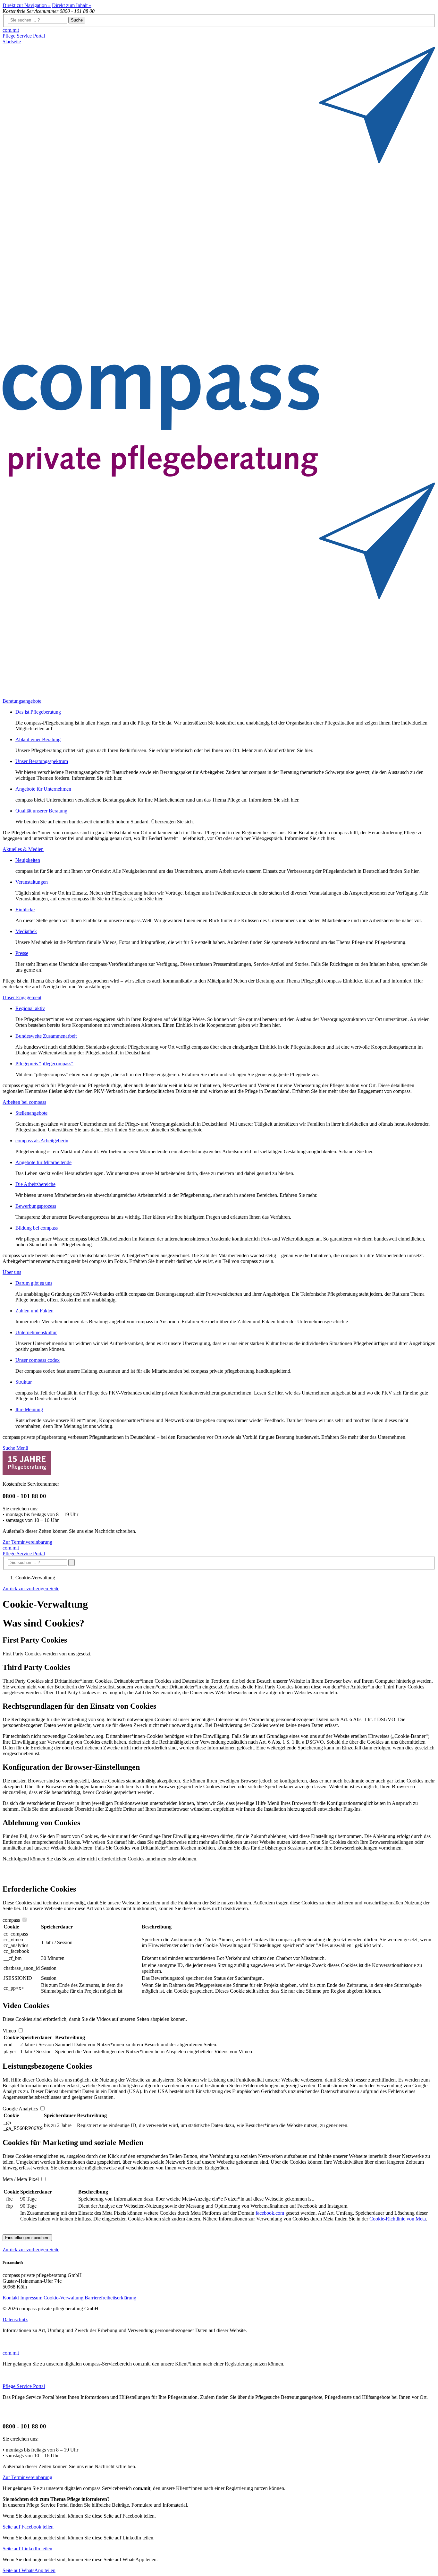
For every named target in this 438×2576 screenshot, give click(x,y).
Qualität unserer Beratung (41, 811)
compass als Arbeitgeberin (42, 1141)
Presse (22, 953)
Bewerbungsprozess (36, 1206)
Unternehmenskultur (36, 1332)
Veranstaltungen (32, 882)
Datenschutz (15, 2319)
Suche (77, 20)
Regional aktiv (30, 1008)
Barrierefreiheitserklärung (110, 2298)
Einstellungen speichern (27, 2238)
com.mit (11, 30)
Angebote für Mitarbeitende (43, 1162)
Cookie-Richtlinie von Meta (398, 2219)
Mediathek (26, 931)
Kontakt (11, 2298)
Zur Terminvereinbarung (27, 1542)
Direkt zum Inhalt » (72, 5)
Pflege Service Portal (24, 36)
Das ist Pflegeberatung (38, 712)
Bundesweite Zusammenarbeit (46, 1036)
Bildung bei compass (37, 1228)
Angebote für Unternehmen (43, 789)
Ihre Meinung (29, 1409)
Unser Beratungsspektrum (42, 761)
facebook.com (270, 2213)
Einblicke (25, 910)
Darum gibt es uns (34, 1283)
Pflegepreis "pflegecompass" (44, 1064)
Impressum (32, 2298)
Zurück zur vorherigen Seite (31, 1589)
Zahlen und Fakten (34, 1311)
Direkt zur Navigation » (27, 5)
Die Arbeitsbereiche (35, 1184)
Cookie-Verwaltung (64, 2298)
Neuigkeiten (28, 860)
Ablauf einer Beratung (38, 739)
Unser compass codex (38, 1360)
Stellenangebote (31, 1113)
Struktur (24, 1382)
